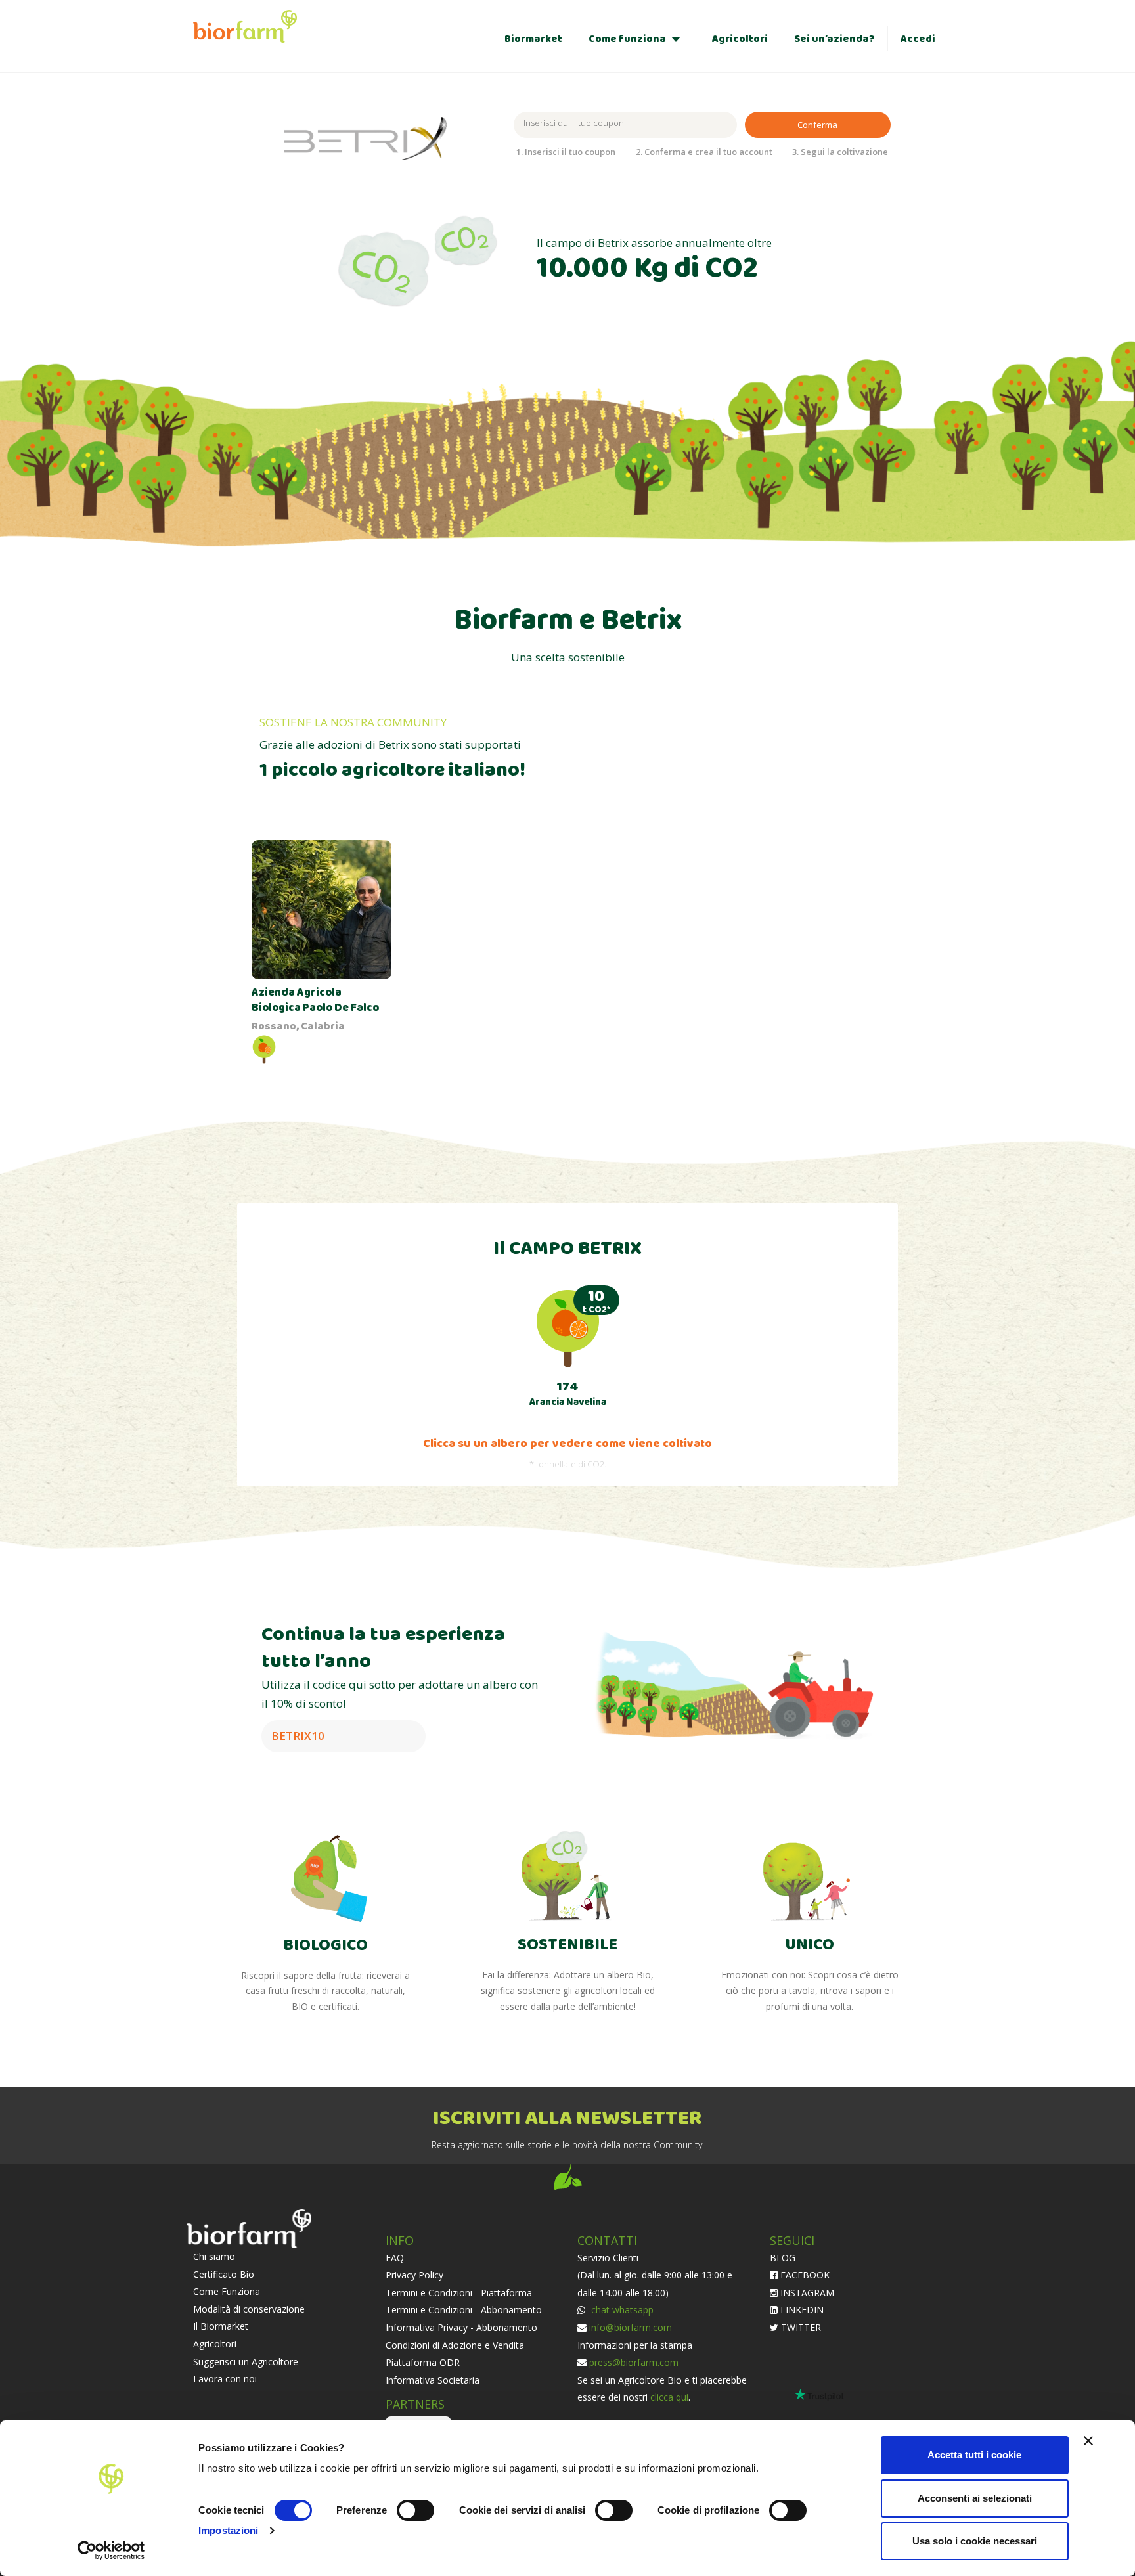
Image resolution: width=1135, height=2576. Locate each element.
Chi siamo (214, 2256)
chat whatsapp (621, 2310)
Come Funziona (227, 2291)
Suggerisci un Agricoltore (246, 2362)
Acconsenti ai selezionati (975, 2498)
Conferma (817, 125)
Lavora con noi (225, 2379)
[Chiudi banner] (1088, 2441)
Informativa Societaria (433, 2380)
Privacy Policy (414, 2275)
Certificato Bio (224, 2274)
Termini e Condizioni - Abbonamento (464, 2310)
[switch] (415, 2510)
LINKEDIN (801, 2310)
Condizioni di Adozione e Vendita (455, 2345)
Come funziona (627, 39)
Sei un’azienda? (834, 39)
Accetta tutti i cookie (974, 2455)
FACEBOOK (804, 2275)
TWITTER (800, 2327)
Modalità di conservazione (249, 2309)
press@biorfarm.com (634, 2362)
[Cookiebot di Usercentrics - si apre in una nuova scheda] (111, 2550)
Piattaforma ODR (423, 2362)
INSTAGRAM (806, 2293)
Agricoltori (740, 39)
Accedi (918, 39)
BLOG (783, 2258)
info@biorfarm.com (631, 2327)
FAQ (395, 2258)
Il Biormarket (221, 2326)
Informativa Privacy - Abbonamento (461, 2327)
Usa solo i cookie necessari (975, 2541)
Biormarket (533, 39)
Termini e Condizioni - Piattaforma (459, 2293)
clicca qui (669, 2397)
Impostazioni (228, 2530)
